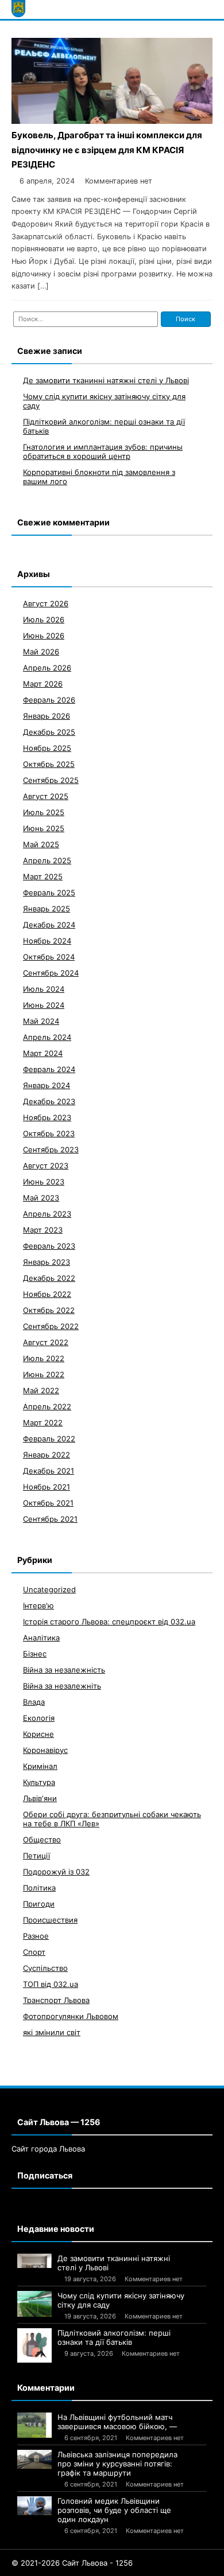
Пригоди (39, 1904)
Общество (42, 1840)
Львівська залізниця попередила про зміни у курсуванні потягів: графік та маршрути (117, 2464)
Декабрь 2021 (49, 1471)
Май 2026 (41, 652)
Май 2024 (41, 1021)
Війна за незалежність (64, 1670)
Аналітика (41, 1638)
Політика (39, 1888)
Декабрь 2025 (49, 732)
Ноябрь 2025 (47, 748)
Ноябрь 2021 (47, 1487)
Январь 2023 (47, 1262)
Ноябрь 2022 (47, 1294)
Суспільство (45, 1968)
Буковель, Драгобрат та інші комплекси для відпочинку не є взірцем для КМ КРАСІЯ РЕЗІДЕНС (107, 150)
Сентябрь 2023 (51, 1149)
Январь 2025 (47, 909)
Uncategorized (49, 1589)
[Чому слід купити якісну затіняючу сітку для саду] (34, 2304)
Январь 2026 (47, 716)
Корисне (38, 1734)
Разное (36, 1936)
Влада (34, 1702)
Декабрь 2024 (49, 925)
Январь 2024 (47, 1085)
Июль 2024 (44, 989)
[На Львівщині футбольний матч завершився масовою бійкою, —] (34, 2425)
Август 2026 (46, 603)
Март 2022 (43, 1423)
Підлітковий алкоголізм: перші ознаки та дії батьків (114, 2337)
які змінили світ (52, 2032)
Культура (39, 1782)
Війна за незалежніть (62, 1686)
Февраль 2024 (49, 1069)
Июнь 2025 (44, 828)
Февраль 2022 (49, 1439)
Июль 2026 (44, 619)
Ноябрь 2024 (47, 941)
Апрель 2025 (47, 860)
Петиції (36, 1856)
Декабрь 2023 (49, 1101)
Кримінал (40, 1766)
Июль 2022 (44, 1358)
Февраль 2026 (49, 700)
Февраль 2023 (49, 1246)
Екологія (39, 1718)
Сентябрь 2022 (51, 1326)
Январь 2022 (47, 1455)
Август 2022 (46, 1342)
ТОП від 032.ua (51, 1984)
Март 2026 (43, 684)
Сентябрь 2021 (50, 1519)
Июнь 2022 (44, 1374)
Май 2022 (41, 1390)
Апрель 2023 (47, 1214)
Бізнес (35, 1654)
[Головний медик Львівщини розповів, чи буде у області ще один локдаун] (34, 2506)
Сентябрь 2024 (51, 973)
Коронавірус (45, 1750)
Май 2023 (41, 1198)
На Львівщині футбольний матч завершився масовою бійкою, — (117, 2422)
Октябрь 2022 (49, 1310)
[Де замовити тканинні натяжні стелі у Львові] (34, 2261)
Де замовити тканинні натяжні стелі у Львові (106, 380)
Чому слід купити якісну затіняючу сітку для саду (121, 2300)
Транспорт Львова (56, 2000)
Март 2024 (43, 1053)
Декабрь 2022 (49, 1278)
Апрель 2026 (47, 668)
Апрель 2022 (47, 1406)
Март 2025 (43, 876)
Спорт (34, 1952)
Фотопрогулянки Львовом (71, 2016)
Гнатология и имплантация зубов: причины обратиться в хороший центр (103, 451)
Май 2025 (41, 844)
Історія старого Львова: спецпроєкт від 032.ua (109, 1622)
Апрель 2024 (47, 1037)
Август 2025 (46, 796)
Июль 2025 (44, 812)
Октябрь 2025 (49, 764)
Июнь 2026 (44, 636)
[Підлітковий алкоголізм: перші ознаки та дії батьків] (34, 2345)
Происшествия (50, 1920)
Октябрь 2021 (48, 1503)
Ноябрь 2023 (47, 1117)
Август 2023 (46, 1166)
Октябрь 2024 (49, 957)
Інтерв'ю (38, 1605)
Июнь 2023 (44, 1182)
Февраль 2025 (49, 893)
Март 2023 (43, 1230)
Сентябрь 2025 (51, 780)
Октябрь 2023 (49, 1133)
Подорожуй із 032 (56, 1872)
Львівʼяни (40, 1798)
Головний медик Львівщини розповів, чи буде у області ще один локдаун (114, 2510)
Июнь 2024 (44, 1005)
